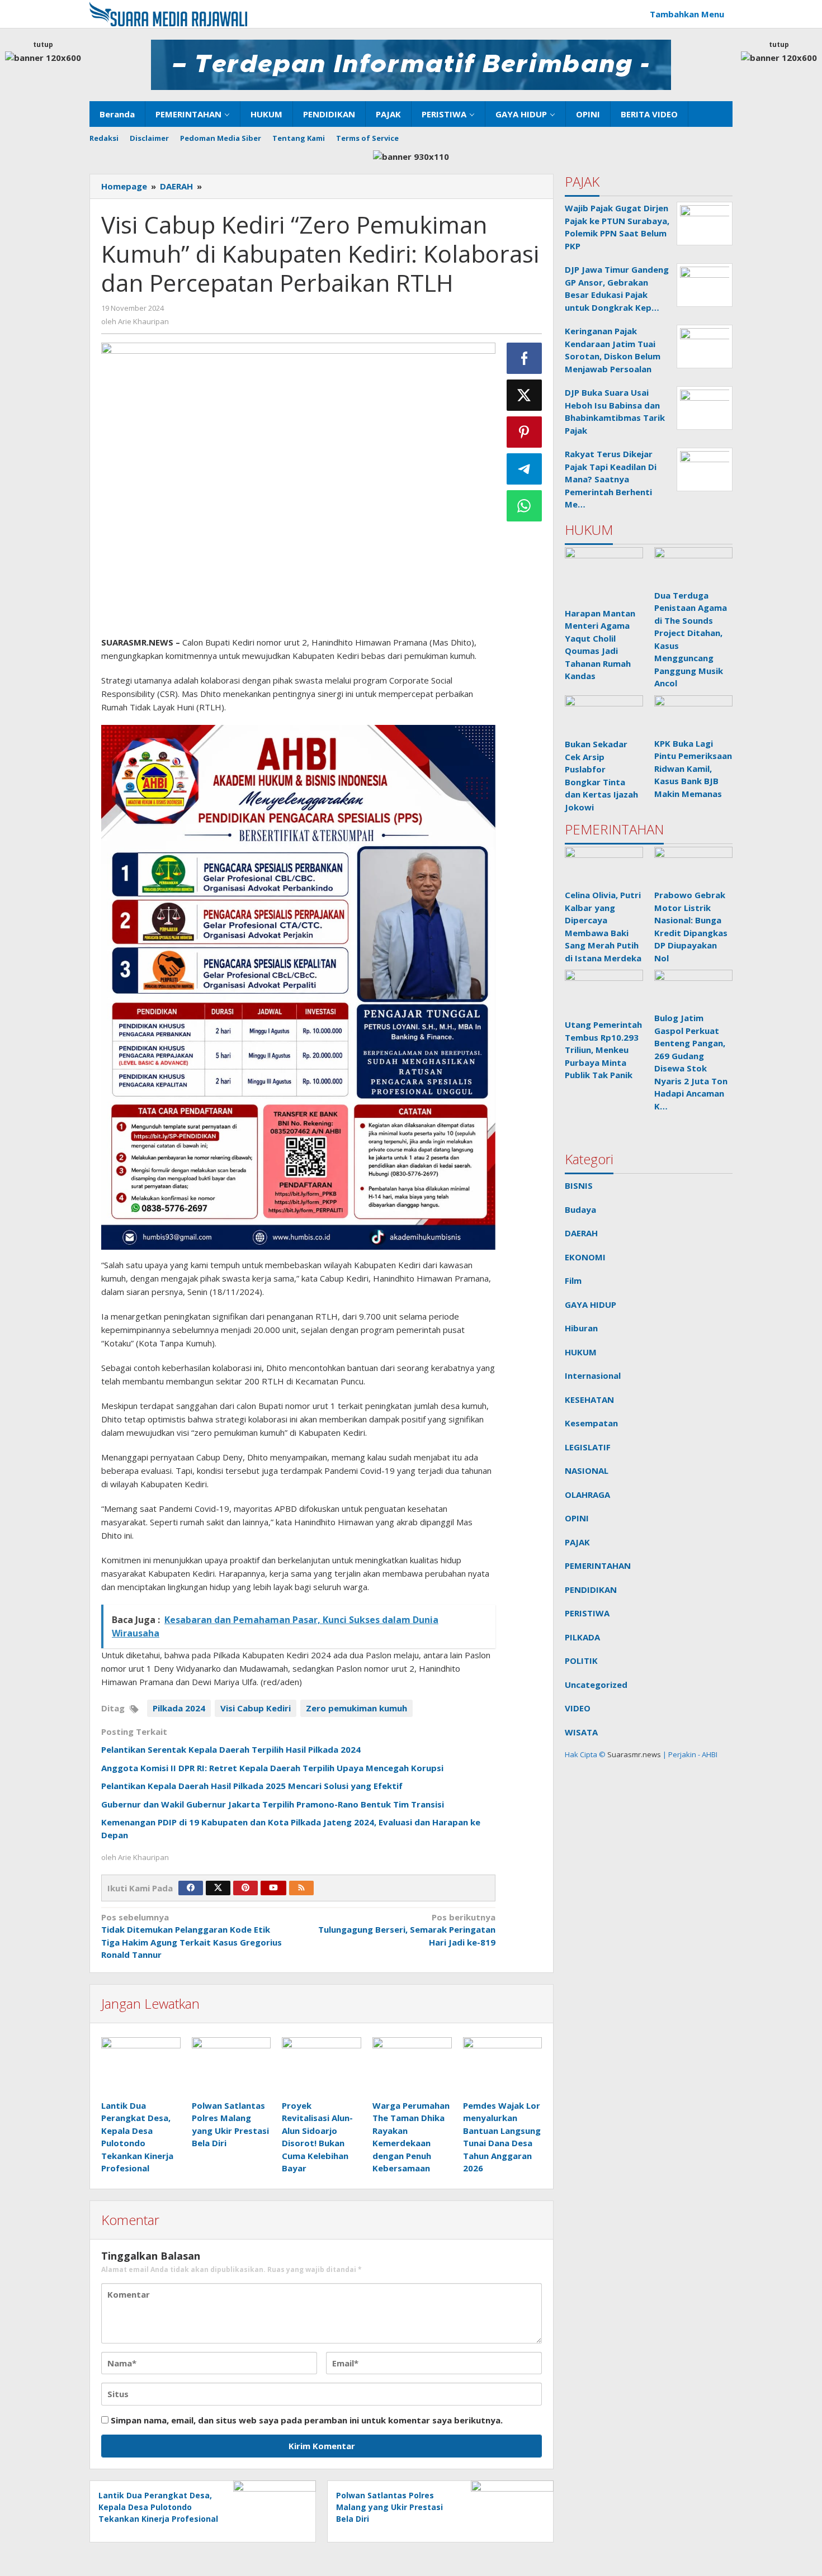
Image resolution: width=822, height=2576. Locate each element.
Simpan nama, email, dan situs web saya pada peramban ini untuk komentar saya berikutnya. (307, 2420)
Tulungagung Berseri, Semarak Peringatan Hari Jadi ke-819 (407, 1930)
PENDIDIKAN (591, 1590)
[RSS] (301, 1888)
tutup (43, 44)
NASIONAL (587, 1470)
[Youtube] (273, 1888)
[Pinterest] (245, 1888)
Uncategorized (596, 1685)
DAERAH (581, 1233)
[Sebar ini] (525, 358)
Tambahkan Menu (687, 14)
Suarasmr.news (633, 1754)
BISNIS (579, 1185)
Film (573, 1280)
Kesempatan (591, 1423)
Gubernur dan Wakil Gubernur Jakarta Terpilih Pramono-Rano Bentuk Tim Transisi (273, 1804)
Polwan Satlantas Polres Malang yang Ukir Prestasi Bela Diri (389, 2507)
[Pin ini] (525, 432)
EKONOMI (585, 1257)
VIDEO (578, 1708)
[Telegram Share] (525, 469)
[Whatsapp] (525, 506)
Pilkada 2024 (179, 1708)
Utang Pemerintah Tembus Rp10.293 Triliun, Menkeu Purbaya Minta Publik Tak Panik (603, 1050)
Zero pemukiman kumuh (356, 1708)
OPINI (577, 1518)
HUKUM (581, 1352)
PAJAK (577, 1542)
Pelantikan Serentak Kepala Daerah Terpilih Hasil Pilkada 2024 (231, 1749)
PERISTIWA (587, 1613)
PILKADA (582, 1637)
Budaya (580, 1209)
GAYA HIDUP (590, 1304)
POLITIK (581, 1661)
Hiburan (581, 1328)
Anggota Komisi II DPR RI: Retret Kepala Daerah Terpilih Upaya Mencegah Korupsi (272, 1768)
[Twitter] (218, 1888)
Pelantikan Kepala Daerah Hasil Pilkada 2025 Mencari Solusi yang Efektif (252, 1786)
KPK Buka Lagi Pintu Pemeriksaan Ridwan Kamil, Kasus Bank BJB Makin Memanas (693, 768)
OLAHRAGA (587, 1495)
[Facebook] (191, 1888)
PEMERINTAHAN (598, 1565)
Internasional (593, 1375)
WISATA (581, 1732)
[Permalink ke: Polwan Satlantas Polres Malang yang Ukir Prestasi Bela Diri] (232, 2067)
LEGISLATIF (588, 1447)
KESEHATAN (589, 1400)
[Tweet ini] (525, 395)
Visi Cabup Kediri (256, 1708)
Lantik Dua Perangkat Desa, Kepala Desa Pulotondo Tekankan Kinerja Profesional (158, 2507)
